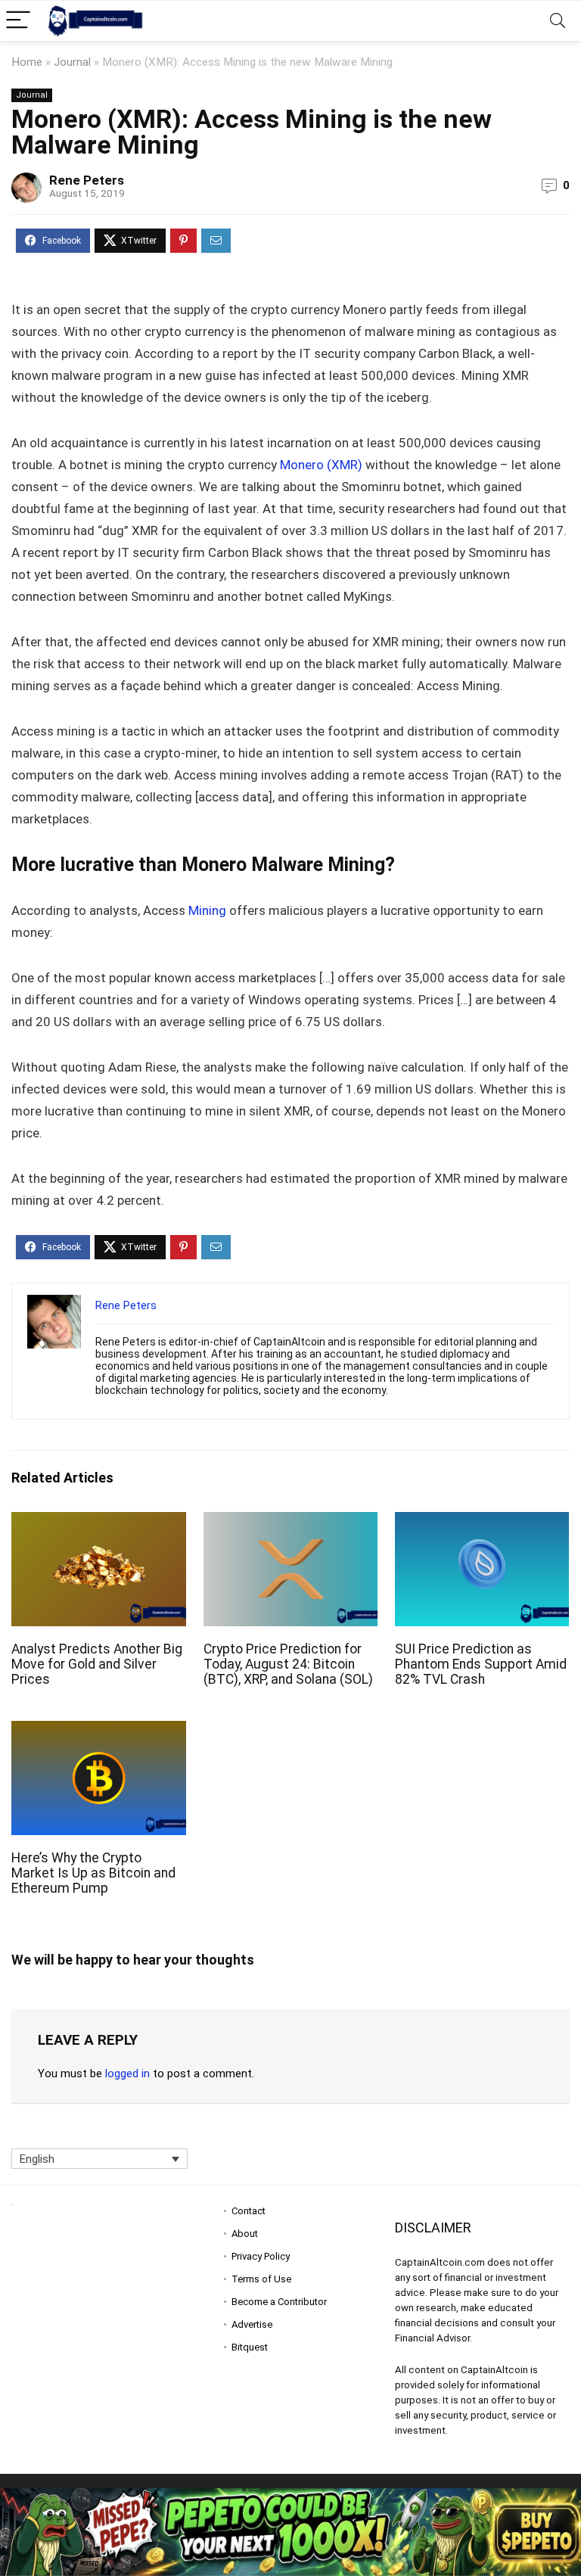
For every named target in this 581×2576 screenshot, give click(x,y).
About (245, 2234)
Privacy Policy (261, 2256)
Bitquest (250, 2347)
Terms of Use (261, 2279)
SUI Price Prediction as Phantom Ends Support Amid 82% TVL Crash (481, 1664)
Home (27, 62)
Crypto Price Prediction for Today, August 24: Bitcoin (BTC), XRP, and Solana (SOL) (288, 1664)
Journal (72, 62)
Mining (209, 910)
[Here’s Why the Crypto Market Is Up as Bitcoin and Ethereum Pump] (99, 1731)
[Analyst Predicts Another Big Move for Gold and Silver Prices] (99, 1522)
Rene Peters (87, 180)
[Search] (558, 21)
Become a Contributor (279, 2302)
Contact (249, 2211)
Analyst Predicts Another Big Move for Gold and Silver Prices (97, 1664)
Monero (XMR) (321, 465)
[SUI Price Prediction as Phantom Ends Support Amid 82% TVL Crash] (482, 1522)
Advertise (252, 2324)
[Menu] (18, 21)
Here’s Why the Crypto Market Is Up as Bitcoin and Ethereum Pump (93, 1873)
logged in (127, 2074)
